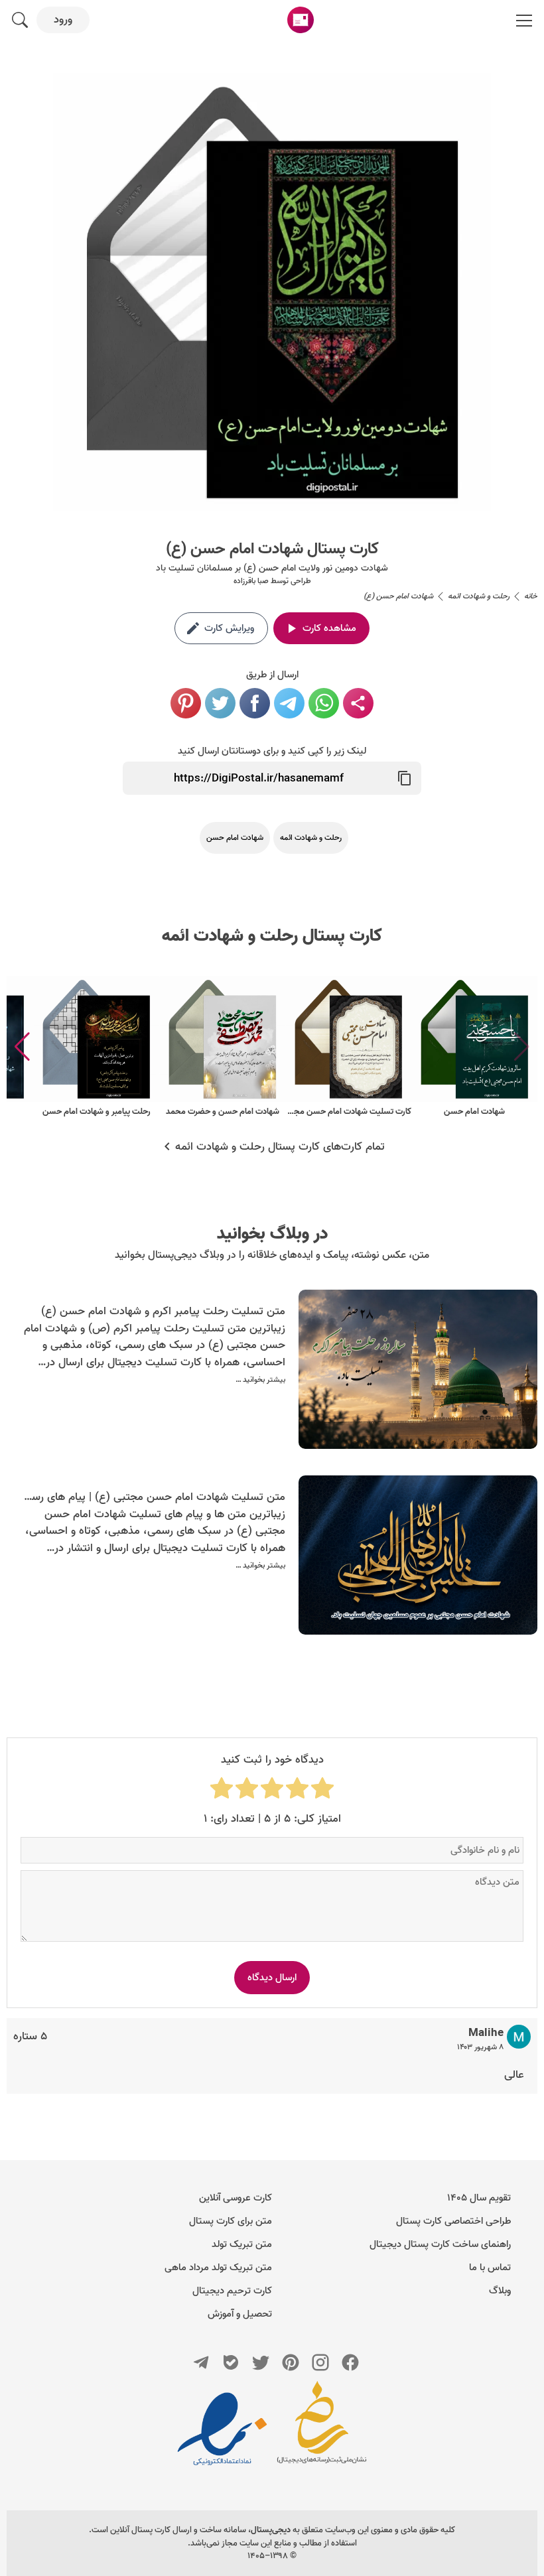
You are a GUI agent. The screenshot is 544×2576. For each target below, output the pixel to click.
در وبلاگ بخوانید (272, 1234)
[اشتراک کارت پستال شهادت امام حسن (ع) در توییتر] (220, 703)
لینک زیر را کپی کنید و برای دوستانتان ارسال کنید (272, 751)
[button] (22, 1047)
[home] (301, 20)
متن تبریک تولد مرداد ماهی (218, 2268)
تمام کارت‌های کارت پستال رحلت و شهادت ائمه (280, 1147)
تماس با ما (490, 2268)
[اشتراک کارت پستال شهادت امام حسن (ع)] (358, 703)
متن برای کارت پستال (231, 2221)
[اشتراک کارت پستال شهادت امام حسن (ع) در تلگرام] (289, 703)
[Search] (20, 20)
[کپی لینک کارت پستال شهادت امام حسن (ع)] (405, 778)
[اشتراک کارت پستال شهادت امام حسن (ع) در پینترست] (186, 703)
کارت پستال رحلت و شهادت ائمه (272, 936)
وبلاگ (500, 2291)
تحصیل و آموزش (240, 2314)
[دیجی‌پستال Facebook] (350, 2362)
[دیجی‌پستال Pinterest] (291, 2362)
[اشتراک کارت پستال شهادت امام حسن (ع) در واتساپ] (324, 703)
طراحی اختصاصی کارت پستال (453, 2221)
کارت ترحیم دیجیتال (232, 2291)
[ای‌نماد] (222, 2429)
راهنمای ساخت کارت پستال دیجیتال (440, 2244)
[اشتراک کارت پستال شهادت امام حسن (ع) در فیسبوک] (255, 703)
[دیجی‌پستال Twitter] (261, 2362)
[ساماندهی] (322, 2429)
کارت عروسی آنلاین (236, 2198)
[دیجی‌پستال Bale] (231, 2362)
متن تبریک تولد (242, 2244)
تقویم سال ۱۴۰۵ (479, 2198)
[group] (474, 1047)
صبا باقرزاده (251, 581)
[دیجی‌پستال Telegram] (201, 2362)
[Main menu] (524, 20)
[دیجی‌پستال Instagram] (320, 2362)
